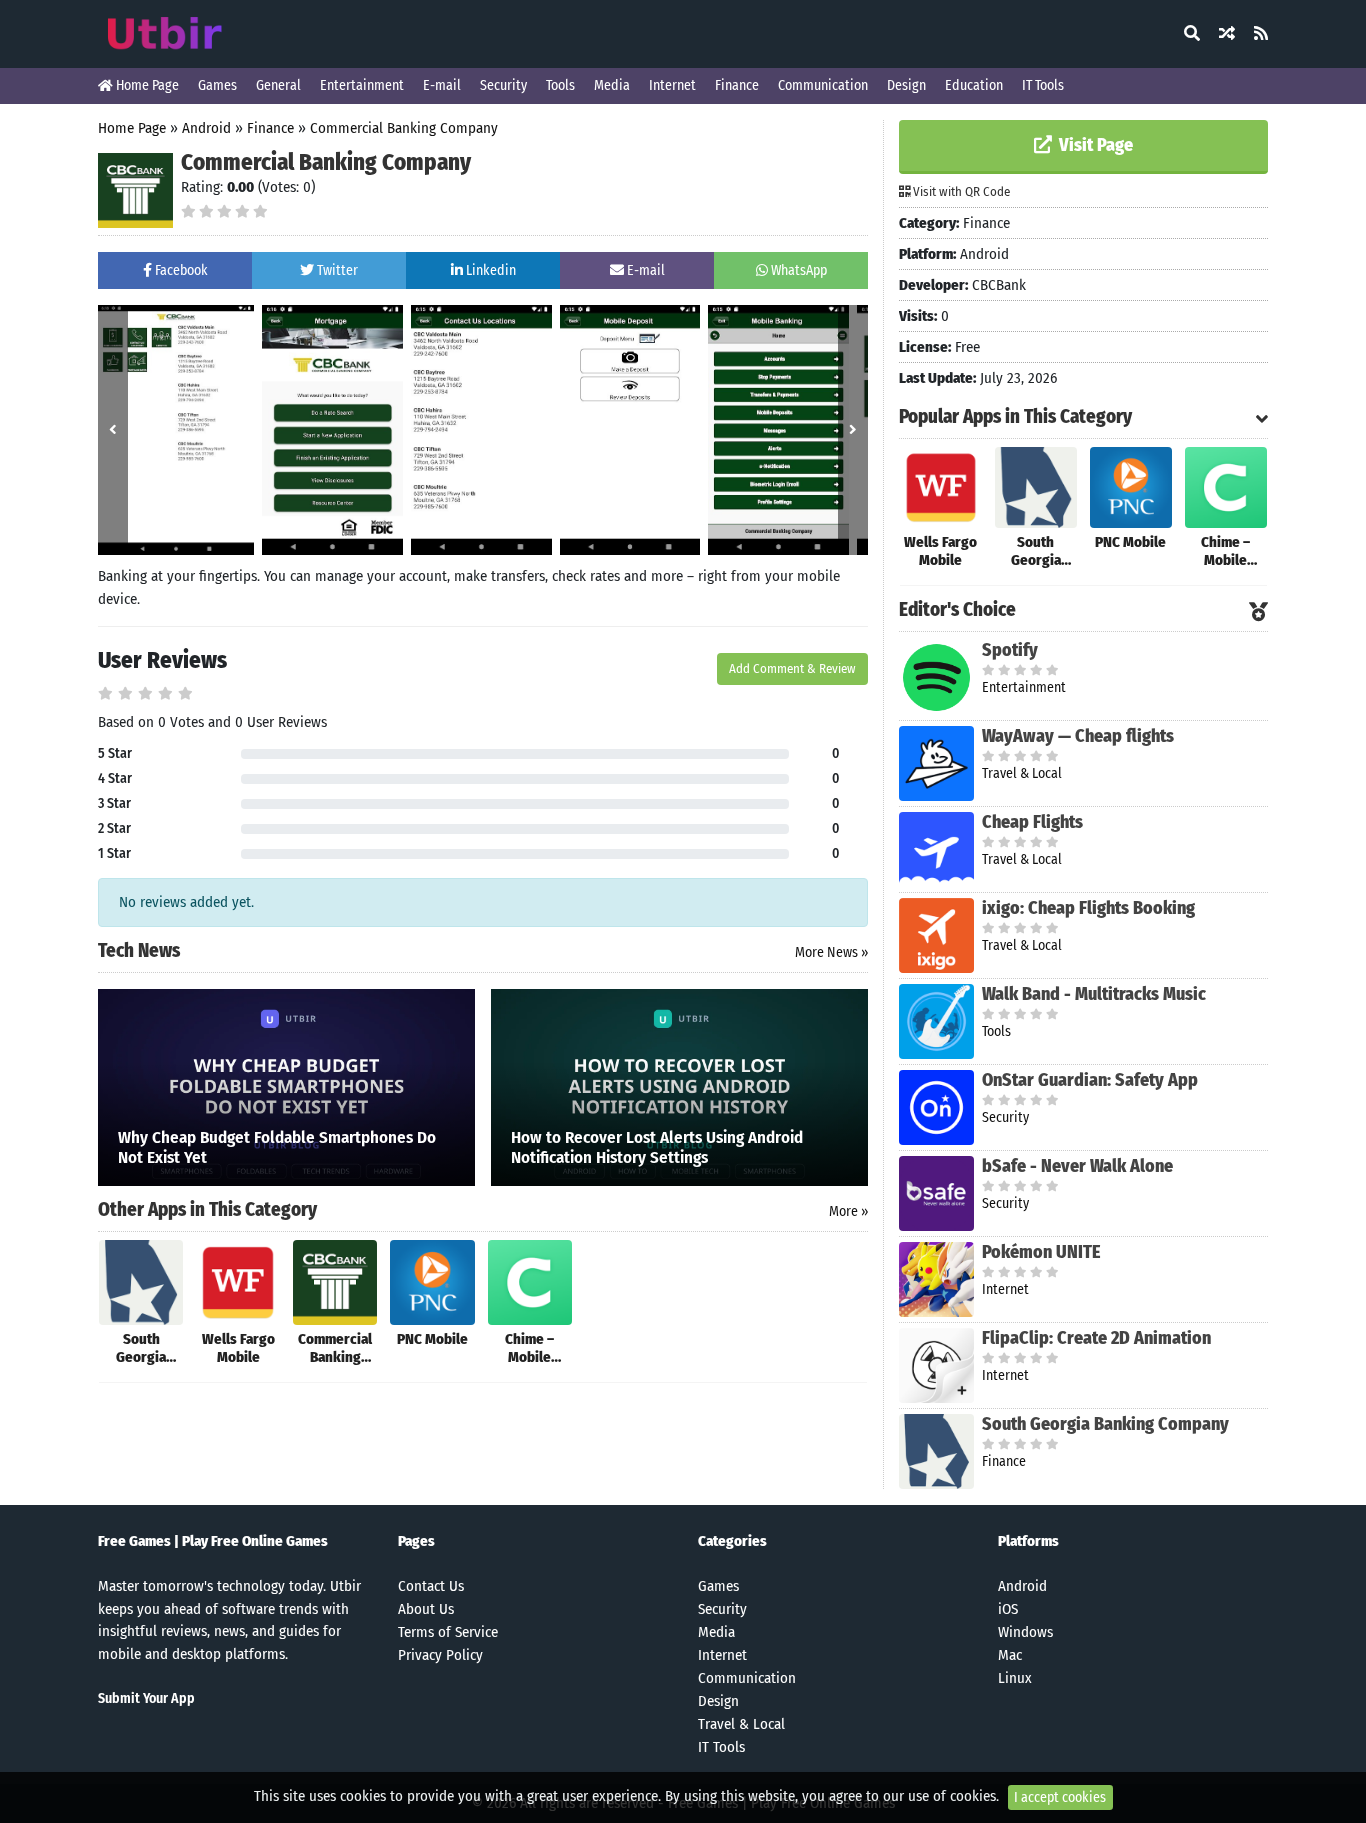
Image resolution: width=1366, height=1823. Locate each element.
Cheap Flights (1032, 822)
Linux (1015, 1678)
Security (503, 85)
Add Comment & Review (792, 668)
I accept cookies (1060, 1797)
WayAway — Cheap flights (1078, 736)
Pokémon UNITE (1041, 1252)
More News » (831, 952)
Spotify (1010, 650)
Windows (1025, 1632)
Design (906, 85)
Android (206, 128)
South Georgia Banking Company (1105, 1424)
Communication (823, 85)
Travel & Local (741, 1724)
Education (974, 85)
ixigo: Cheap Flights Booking (1088, 908)
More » (848, 1211)
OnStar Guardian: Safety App (1090, 1080)
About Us (426, 1609)
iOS (1008, 1609)
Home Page (146, 85)
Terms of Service (448, 1632)
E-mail (442, 85)
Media (612, 85)
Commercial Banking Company (404, 128)
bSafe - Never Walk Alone (1077, 1166)
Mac (1010, 1655)
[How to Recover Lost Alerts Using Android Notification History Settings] (679, 1086)
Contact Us (431, 1586)
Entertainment (362, 85)
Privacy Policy (440, 1655)
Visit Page (1094, 145)
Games (217, 85)
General (278, 85)
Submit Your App (146, 1698)
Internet (672, 85)
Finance (737, 85)
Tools (560, 85)
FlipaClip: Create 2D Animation (1096, 1338)
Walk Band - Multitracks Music (1094, 994)
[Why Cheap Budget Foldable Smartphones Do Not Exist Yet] (286, 1086)
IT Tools (1043, 85)
